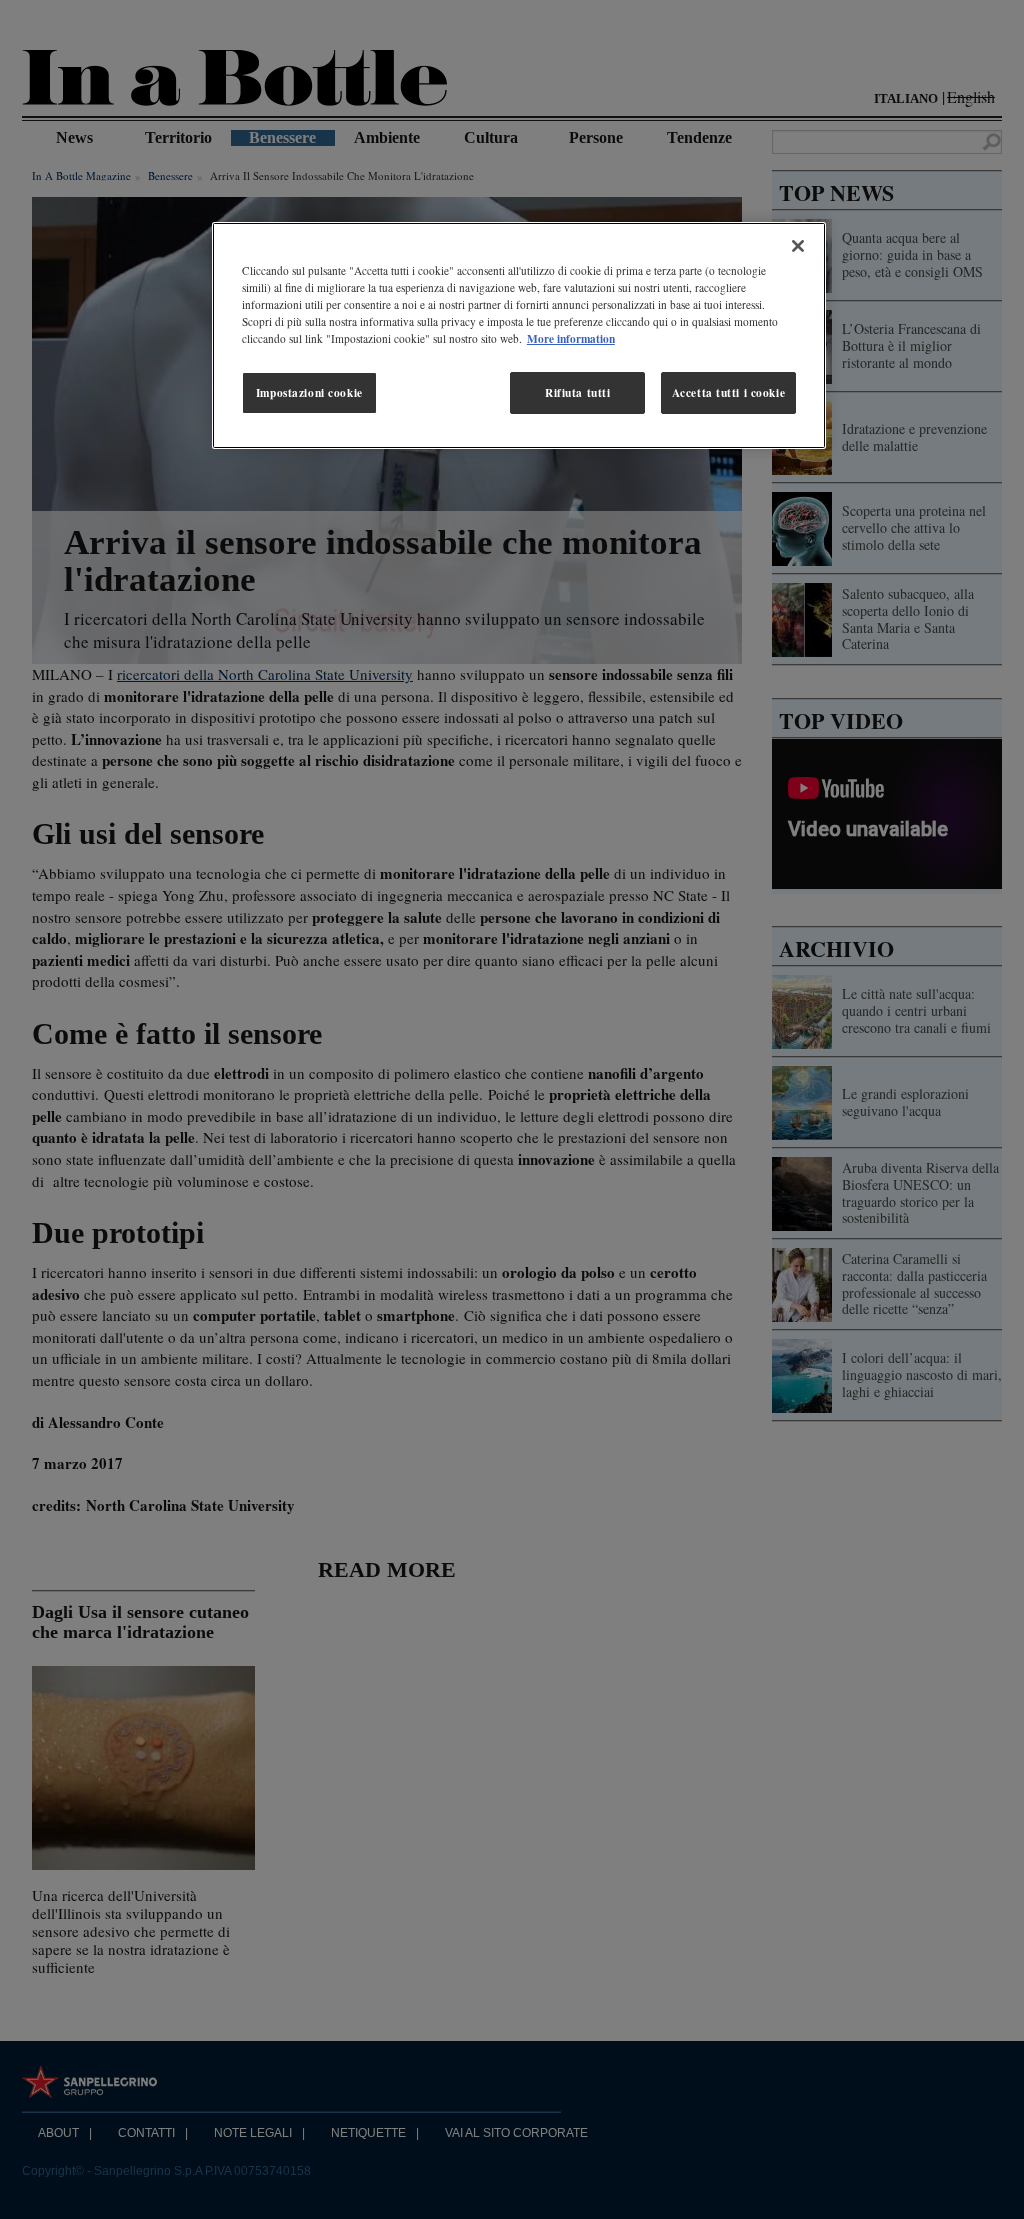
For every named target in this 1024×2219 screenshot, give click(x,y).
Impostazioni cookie (309, 392)
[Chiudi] (798, 246)
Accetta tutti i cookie (729, 392)
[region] (519, 335)
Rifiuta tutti (577, 392)
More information (571, 338)
